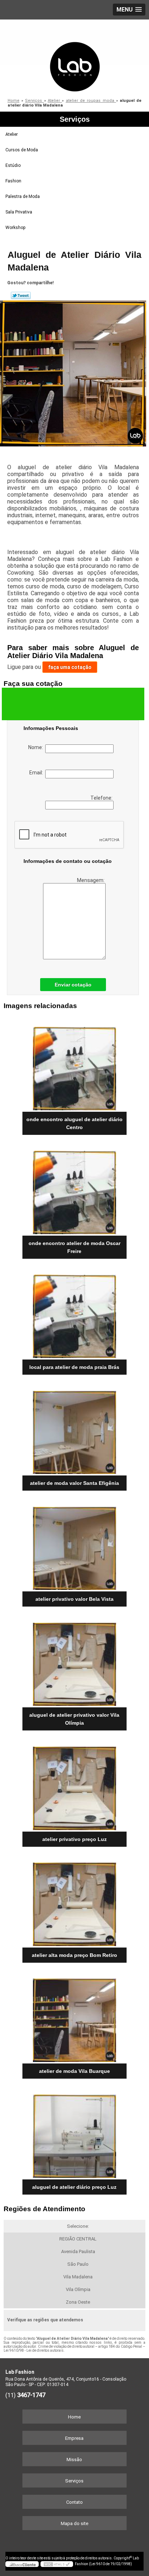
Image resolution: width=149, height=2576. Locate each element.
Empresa (74, 2438)
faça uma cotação (70, 667)
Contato (74, 2502)
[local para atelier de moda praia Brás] (74, 1314)
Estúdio (13, 165)
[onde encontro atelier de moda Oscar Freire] (74, 1190)
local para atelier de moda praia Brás (74, 1367)
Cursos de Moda (22, 150)
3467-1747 (31, 2395)
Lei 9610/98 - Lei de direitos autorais (34, 2350)
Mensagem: (91, 880)
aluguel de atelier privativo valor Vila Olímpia (74, 1719)
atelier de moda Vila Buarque (74, 2071)
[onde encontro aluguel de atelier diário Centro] (74, 1066)
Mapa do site (74, 2523)
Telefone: (102, 798)
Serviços (75, 119)
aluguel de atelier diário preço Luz (74, 2187)
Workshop (15, 228)
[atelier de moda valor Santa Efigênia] (74, 1430)
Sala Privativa (19, 212)
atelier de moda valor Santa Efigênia (74, 1483)
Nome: (37, 747)
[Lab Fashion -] (74, 56)
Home (74, 2417)
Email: (37, 773)
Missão (74, 2460)
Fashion (13, 181)
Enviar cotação (73, 985)
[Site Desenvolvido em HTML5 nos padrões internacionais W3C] (57, 2564)
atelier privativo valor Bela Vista (74, 1599)
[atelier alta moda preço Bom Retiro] (74, 1902)
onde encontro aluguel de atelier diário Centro (74, 1123)
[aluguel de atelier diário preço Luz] (74, 2134)
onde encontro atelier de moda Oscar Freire (74, 1247)
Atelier (12, 134)
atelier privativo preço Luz (74, 1839)
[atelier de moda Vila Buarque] (74, 2018)
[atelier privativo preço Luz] (74, 1786)
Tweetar (21, 295)
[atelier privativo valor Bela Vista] (74, 1546)
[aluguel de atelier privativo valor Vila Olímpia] (74, 1662)
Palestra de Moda (23, 196)
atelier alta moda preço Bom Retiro (74, 1955)
